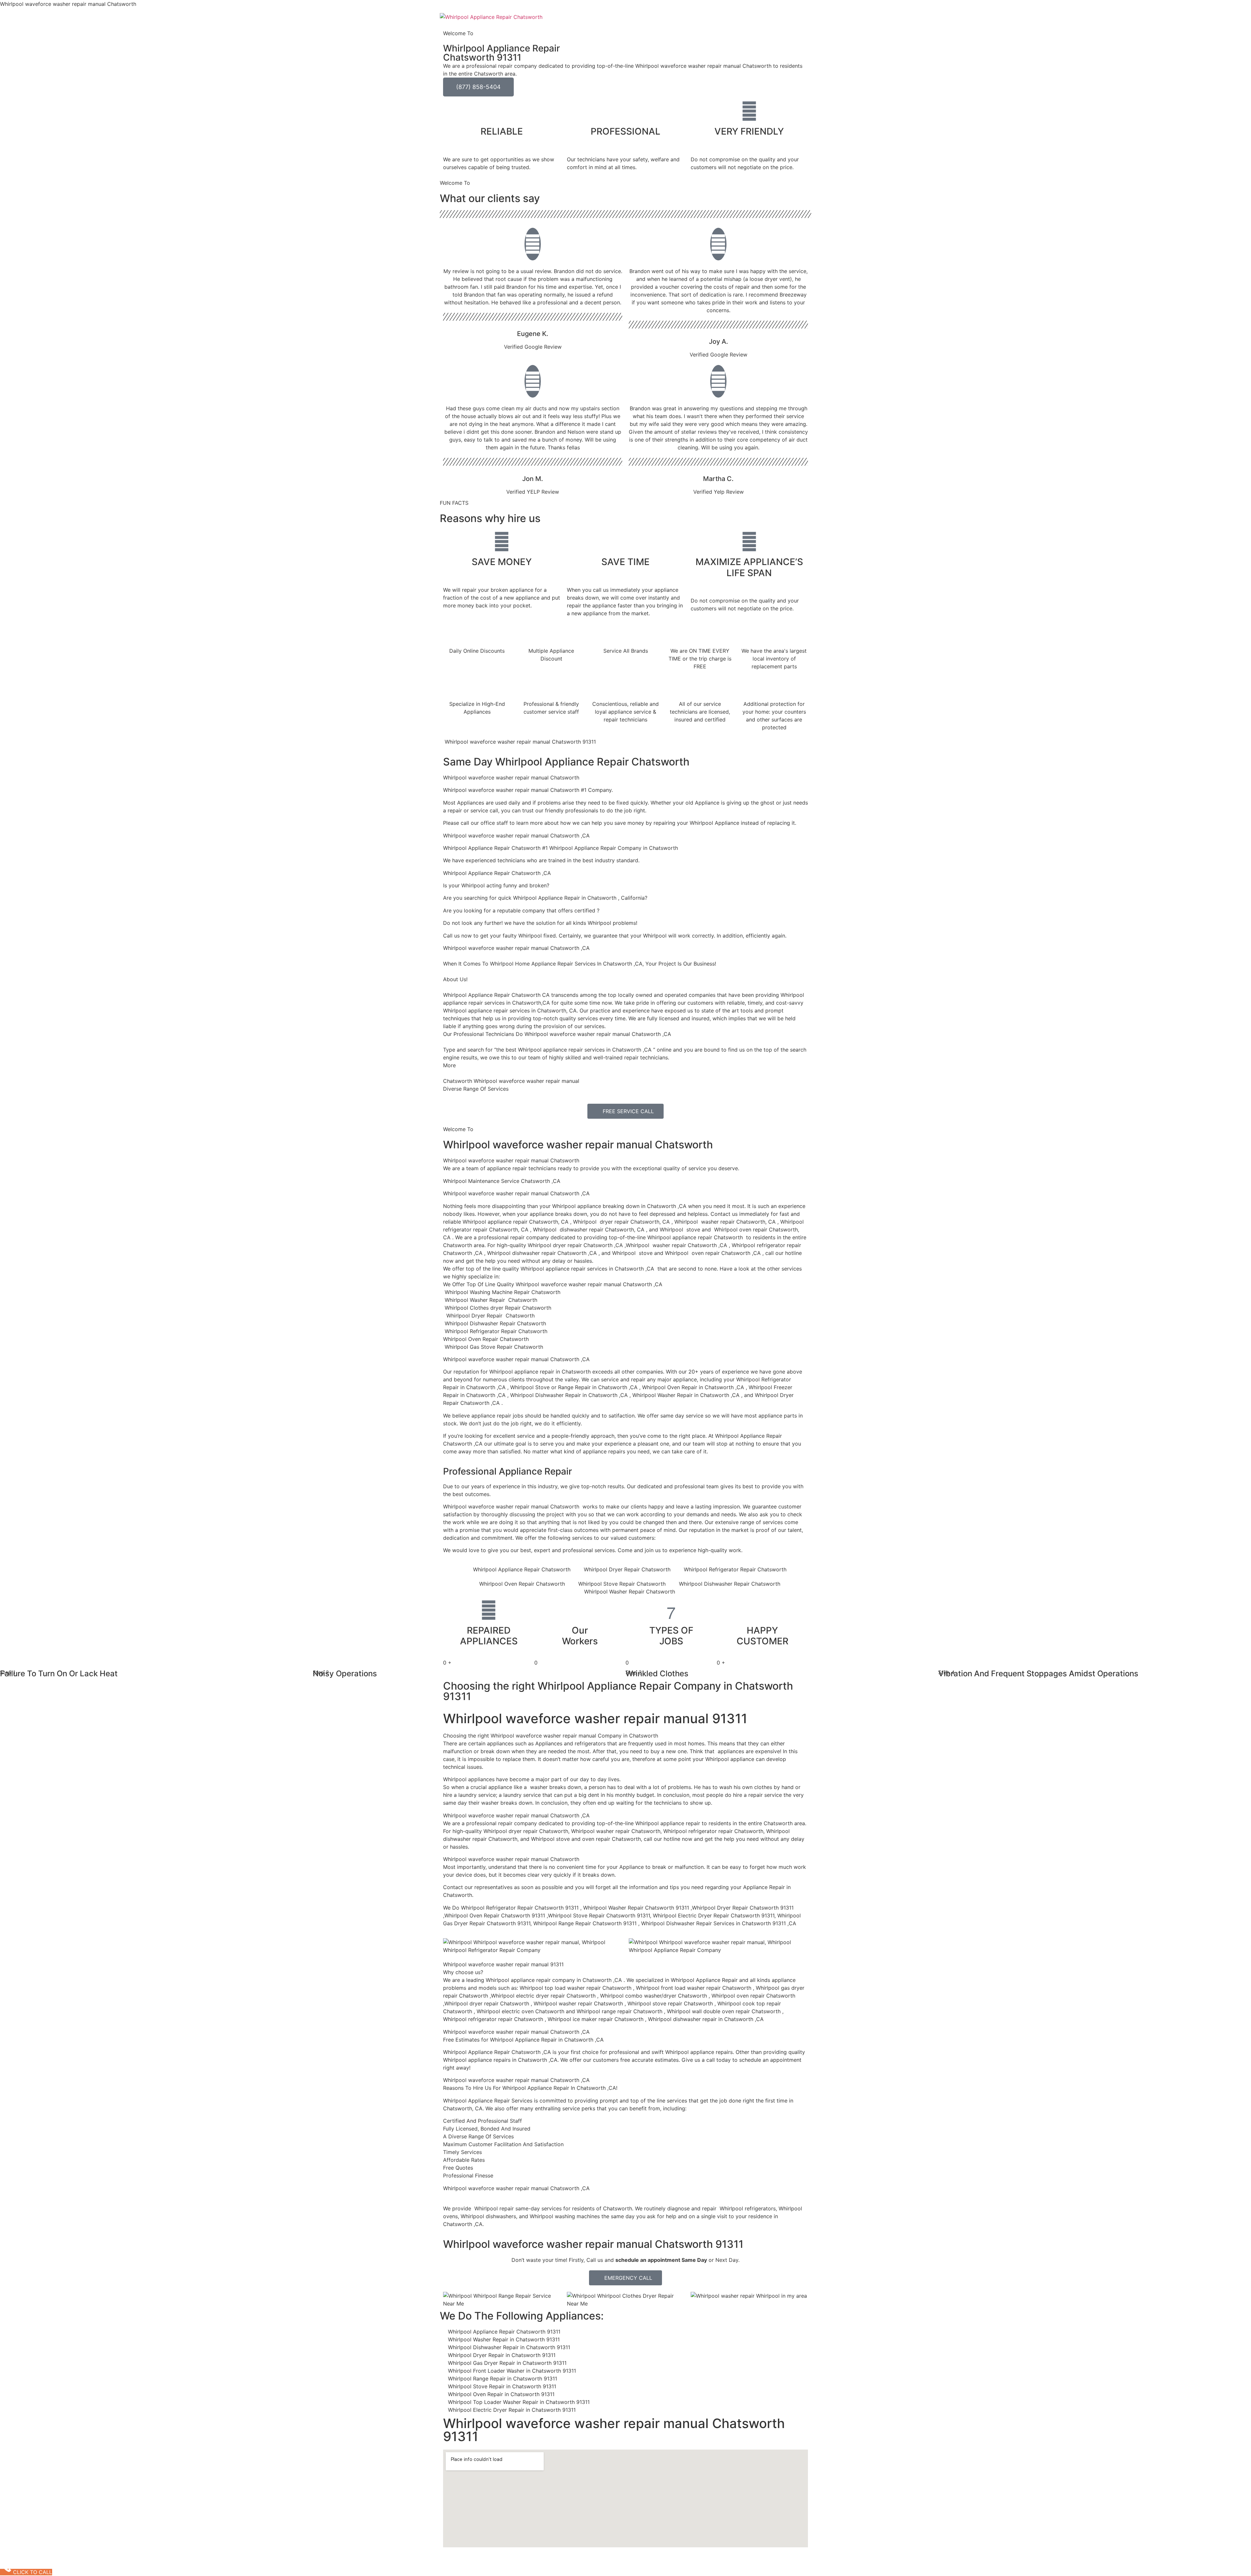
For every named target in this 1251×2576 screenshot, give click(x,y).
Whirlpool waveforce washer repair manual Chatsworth (578, 1145)
